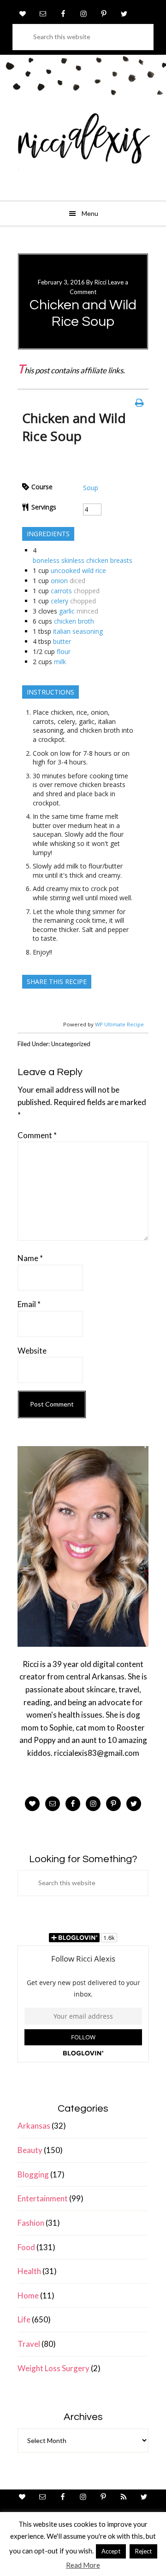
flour (64, 651)
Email (29, 1304)
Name (30, 1258)
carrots (61, 591)
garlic (67, 611)
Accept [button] (111, 2551)
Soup (91, 488)
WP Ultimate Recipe (119, 1024)
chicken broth (74, 621)
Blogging (33, 2174)
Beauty (30, 2150)
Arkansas (34, 2126)
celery (59, 601)
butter (62, 641)
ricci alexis (83, 145)
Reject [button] (143, 2551)
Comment (37, 1135)
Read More (83, 2565)
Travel (29, 2344)
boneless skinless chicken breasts (83, 560)
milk (60, 662)
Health (29, 2271)
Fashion (31, 2223)
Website (32, 1351)
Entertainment (43, 2198)
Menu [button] (90, 213)
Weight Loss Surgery (53, 2368)
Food (26, 2247)
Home (28, 2295)
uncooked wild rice (78, 570)
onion (59, 581)
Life (24, 2319)
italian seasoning (78, 631)
